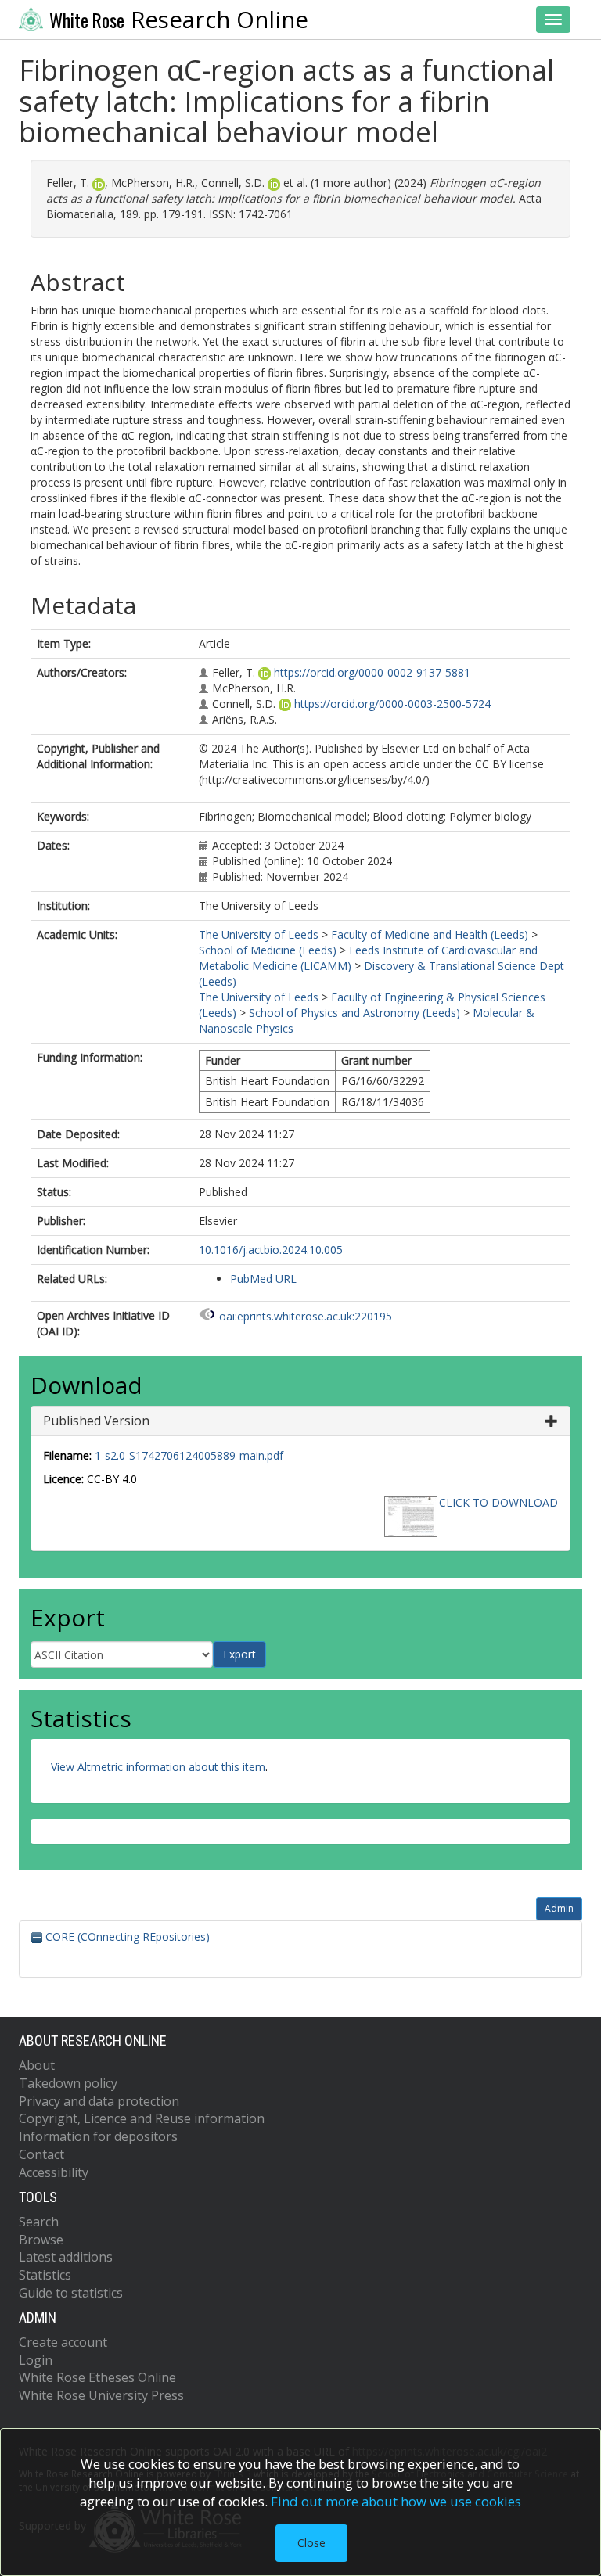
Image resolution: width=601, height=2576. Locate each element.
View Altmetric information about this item (158, 1767)
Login (36, 2360)
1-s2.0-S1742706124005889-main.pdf (189, 1455)
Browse (41, 2240)
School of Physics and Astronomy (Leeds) (354, 1013)
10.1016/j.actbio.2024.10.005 (271, 1250)
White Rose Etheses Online (97, 2377)
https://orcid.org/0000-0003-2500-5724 (392, 704)
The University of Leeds (259, 934)
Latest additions (66, 2257)
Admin (559, 1908)
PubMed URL (263, 1279)
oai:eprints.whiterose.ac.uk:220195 (306, 1316)
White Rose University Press (101, 2395)
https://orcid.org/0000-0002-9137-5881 (372, 672)
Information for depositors (98, 2136)
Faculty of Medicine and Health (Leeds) (430, 934)
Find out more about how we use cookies (396, 2501)
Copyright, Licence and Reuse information (142, 2118)
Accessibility (54, 2172)
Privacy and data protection (99, 2101)
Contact (41, 2154)
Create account (63, 2342)
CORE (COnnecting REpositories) (126, 1936)
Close (311, 2543)
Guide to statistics (71, 2293)
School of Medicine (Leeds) (268, 950)
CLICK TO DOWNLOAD (498, 1502)
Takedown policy (68, 2083)
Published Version (96, 1421)
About (37, 2065)
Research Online (179, 20)
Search (39, 2222)
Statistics (45, 2275)
